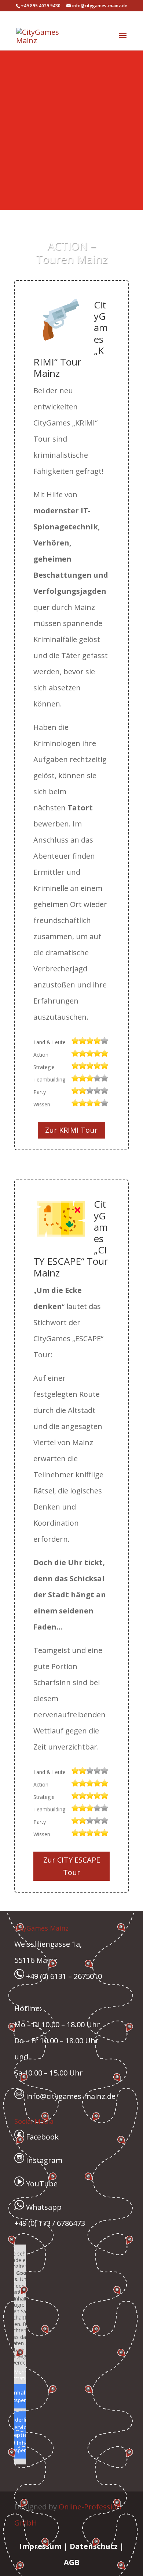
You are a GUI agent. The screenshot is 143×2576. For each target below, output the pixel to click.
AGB (72, 2562)
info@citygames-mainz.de (70, 2096)
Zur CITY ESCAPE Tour (72, 1866)
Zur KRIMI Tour (71, 1130)
